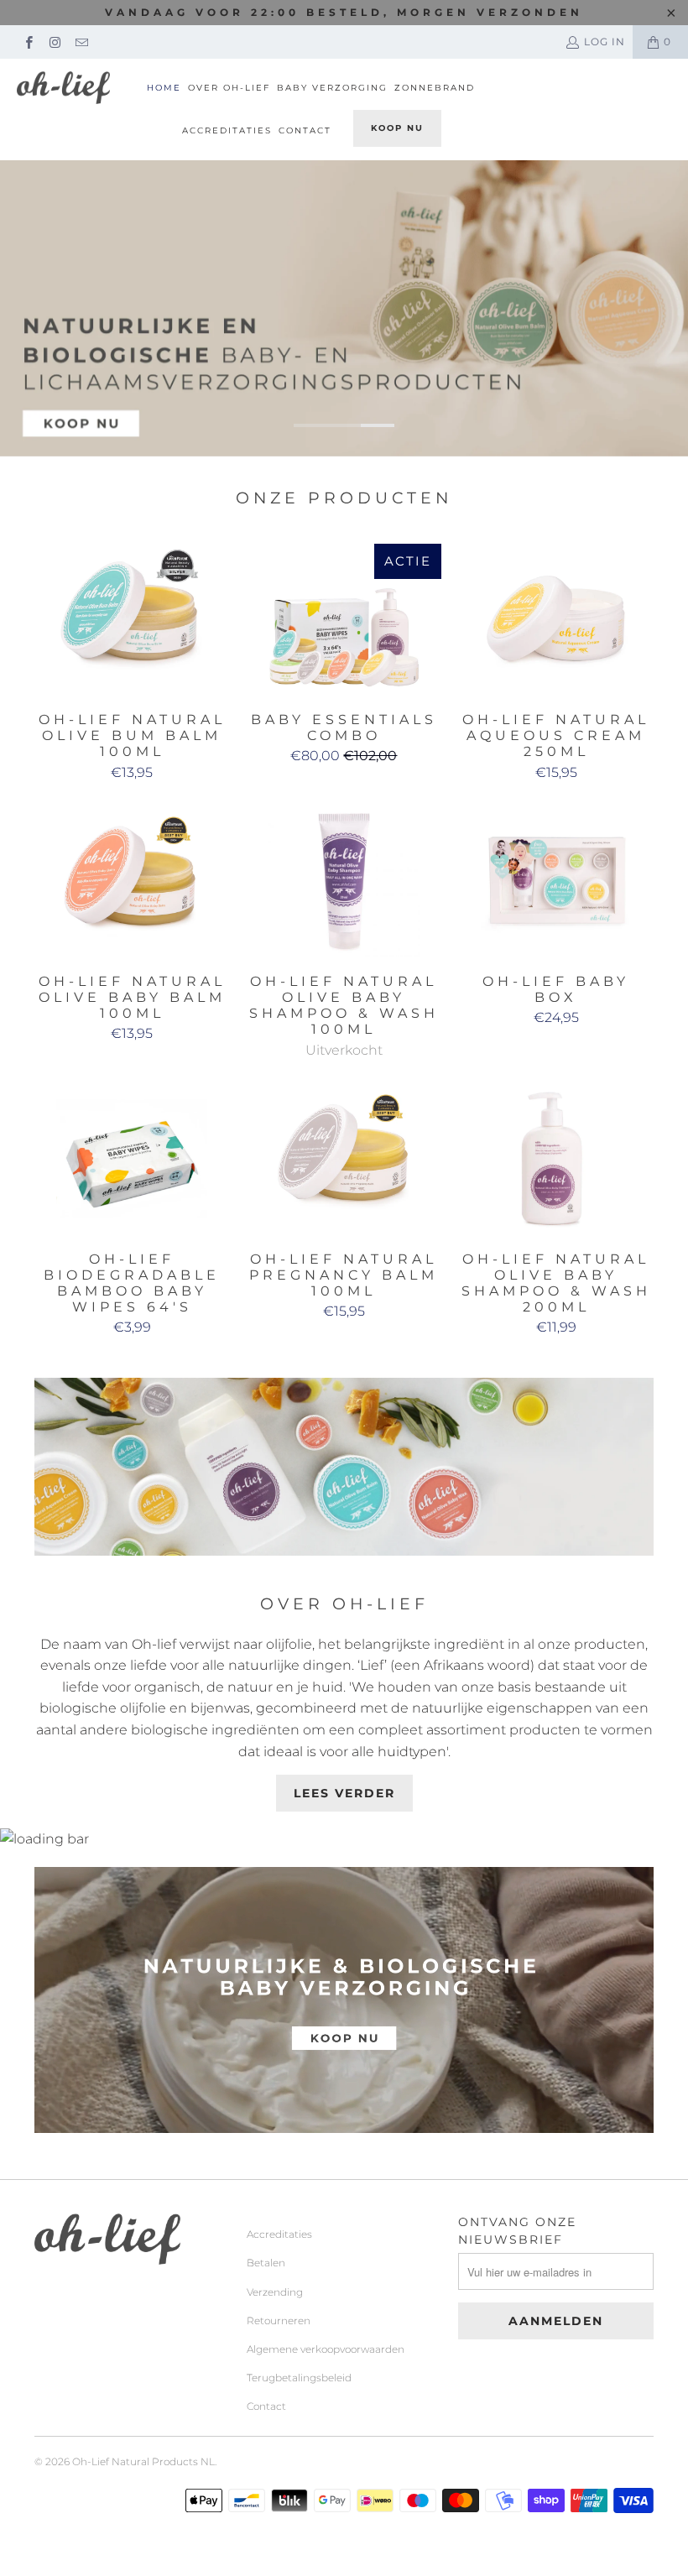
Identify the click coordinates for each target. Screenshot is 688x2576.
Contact (305, 130)
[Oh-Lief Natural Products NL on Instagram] (54, 42)
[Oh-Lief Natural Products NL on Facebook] (28, 42)
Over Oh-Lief (229, 88)
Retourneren (279, 2320)
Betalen (266, 2263)
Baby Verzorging (332, 88)
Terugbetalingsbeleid (299, 2378)
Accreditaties (227, 130)
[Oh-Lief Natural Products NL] (63, 88)
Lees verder (344, 1793)
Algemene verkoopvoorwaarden (326, 2349)
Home (164, 88)
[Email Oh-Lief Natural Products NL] (81, 42)
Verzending (275, 2292)
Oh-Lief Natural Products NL (143, 2461)
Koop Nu (397, 128)
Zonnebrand (435, 88)
